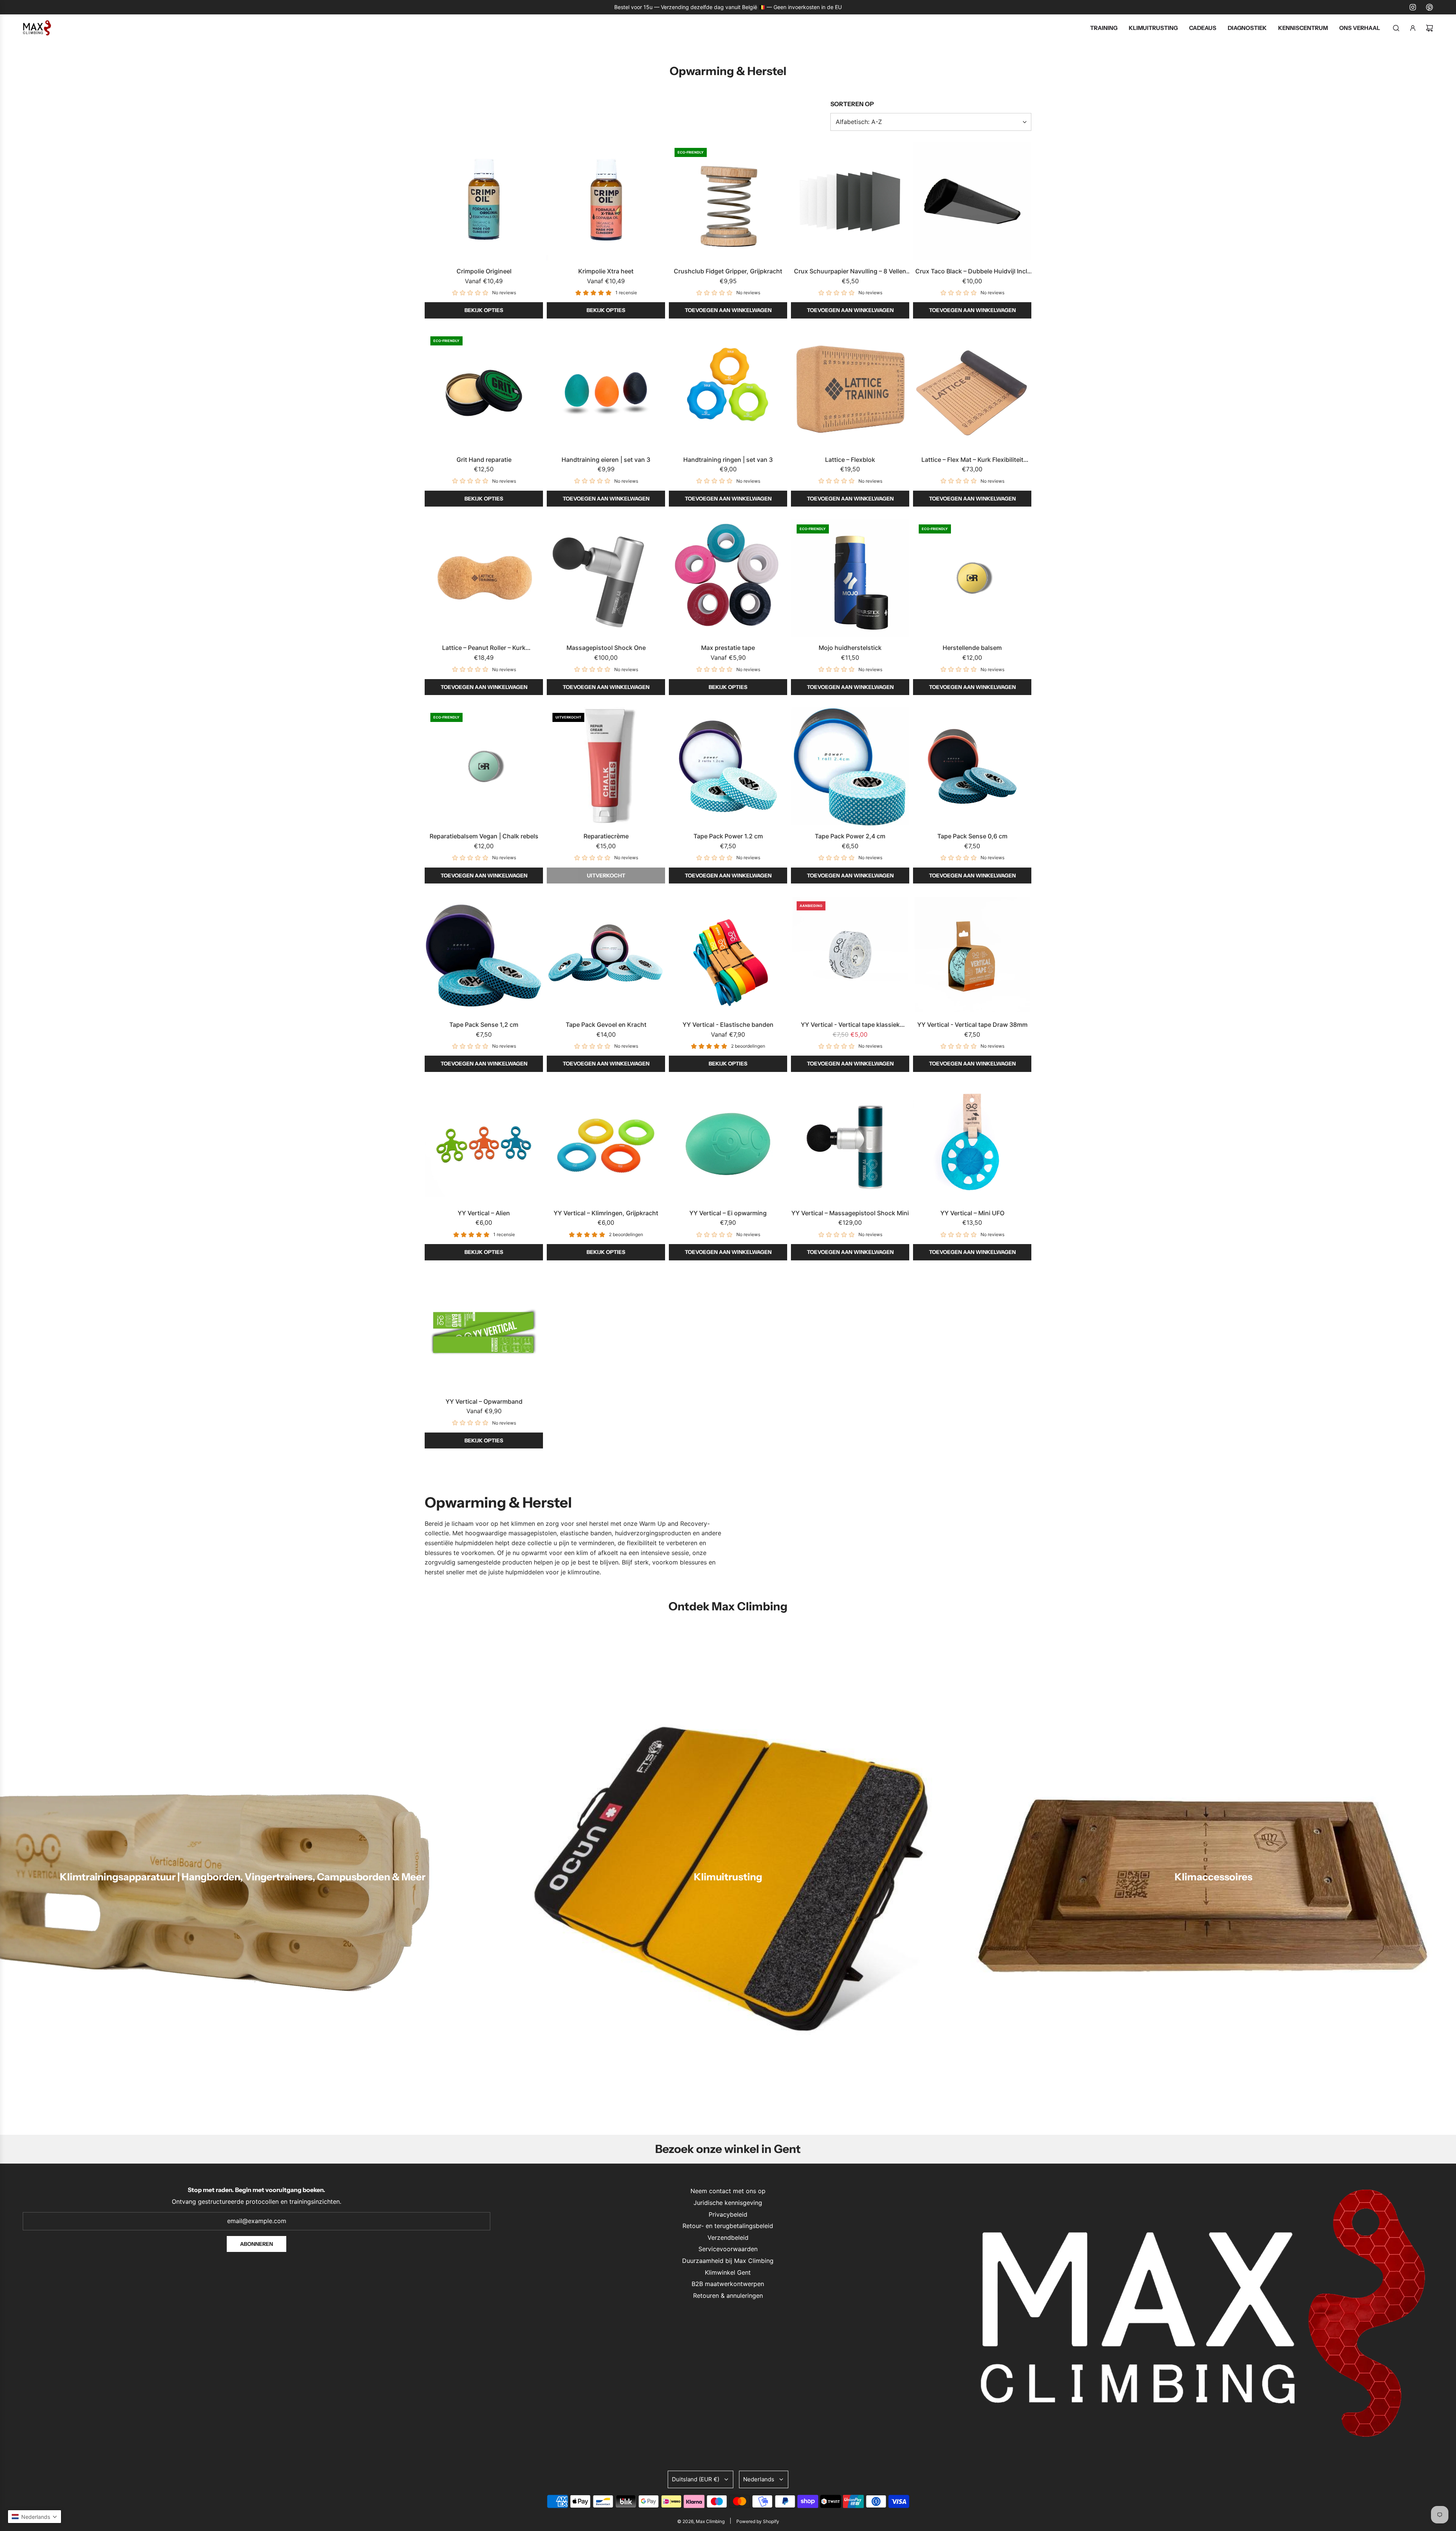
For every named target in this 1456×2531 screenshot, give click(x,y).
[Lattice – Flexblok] (850, 390)
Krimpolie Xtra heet (606, 271)
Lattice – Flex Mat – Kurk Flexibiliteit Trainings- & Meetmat (972, 460)
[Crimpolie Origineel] (484, 201)
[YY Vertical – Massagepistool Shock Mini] (850, 1143)
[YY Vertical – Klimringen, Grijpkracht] (606, 1143)
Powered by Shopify (758, 2521)
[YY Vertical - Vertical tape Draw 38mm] (972, 955)
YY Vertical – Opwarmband (484, 1401)
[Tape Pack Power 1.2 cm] (728, 766)
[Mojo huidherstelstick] (850, 578)
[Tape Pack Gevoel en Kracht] (606, 955)
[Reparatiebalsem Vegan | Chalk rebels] (484, 766)
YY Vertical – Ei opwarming (728, 1213)
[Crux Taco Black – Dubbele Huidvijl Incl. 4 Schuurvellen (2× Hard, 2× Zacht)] (972, 201)
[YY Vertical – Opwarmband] (484, 1332)
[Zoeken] (1396, 28)
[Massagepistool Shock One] (606, 578)
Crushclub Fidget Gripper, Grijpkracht (728, 271)
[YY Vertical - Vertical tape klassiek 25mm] (850, 955)
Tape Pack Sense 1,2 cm (484, 1025)
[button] (35, 2517)
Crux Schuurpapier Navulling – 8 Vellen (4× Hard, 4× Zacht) (850, 272)
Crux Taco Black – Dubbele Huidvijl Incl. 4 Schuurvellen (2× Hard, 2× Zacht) (972, 272)
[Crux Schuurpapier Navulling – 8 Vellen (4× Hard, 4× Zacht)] (850, 201)
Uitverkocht (606, 876)
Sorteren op (852, 104)
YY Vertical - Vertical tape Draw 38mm (972, 1025)
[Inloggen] (1413, 28)
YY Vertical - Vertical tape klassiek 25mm (850, 1025)
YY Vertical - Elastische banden (728, 1025)
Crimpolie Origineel (484, 271)
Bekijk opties (484, 310)
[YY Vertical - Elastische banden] (728, 955)
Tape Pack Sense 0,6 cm (972, 836)
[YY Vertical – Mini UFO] (972, 1143)
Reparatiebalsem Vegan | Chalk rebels (484, 836)
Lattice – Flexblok (850, 460)
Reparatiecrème (606, 836)
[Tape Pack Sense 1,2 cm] (484, 955)
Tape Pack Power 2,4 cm (850, 836)
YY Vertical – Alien (484, 1213)
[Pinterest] (1429, 7)
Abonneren (257, 2244)
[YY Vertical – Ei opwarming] (728, 1143)
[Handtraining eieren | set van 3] (606, 390)
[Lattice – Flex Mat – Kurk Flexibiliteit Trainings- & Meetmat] (972, 390)
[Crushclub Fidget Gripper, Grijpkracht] (728, 201)
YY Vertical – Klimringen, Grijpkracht (606, 1213)
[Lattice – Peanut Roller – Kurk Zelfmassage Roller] (484, 578)
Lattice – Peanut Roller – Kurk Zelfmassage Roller (484, 648)
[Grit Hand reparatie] (484, 390)
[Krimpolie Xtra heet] (606, 201)
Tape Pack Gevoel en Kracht (606, 1025)
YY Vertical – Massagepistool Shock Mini (850, 1213)
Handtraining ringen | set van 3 (728, 460)
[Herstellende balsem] (972, 578)
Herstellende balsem (972, 648)
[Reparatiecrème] (606, 766)
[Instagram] (1413, 7)
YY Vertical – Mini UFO (972, 1213)
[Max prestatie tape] (728, 578)
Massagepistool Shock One (606, 648)
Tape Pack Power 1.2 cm (728, 836)
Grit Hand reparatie (484, 460)
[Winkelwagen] (1429, 28)
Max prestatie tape (728, 648)
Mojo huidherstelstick (850, 648)
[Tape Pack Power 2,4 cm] (850, 766)
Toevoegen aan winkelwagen (728, 310)
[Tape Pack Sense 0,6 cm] (972, 766)
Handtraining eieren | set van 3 (606, 460)
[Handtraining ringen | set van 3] (728, 390)
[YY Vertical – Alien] (484, 1143)
